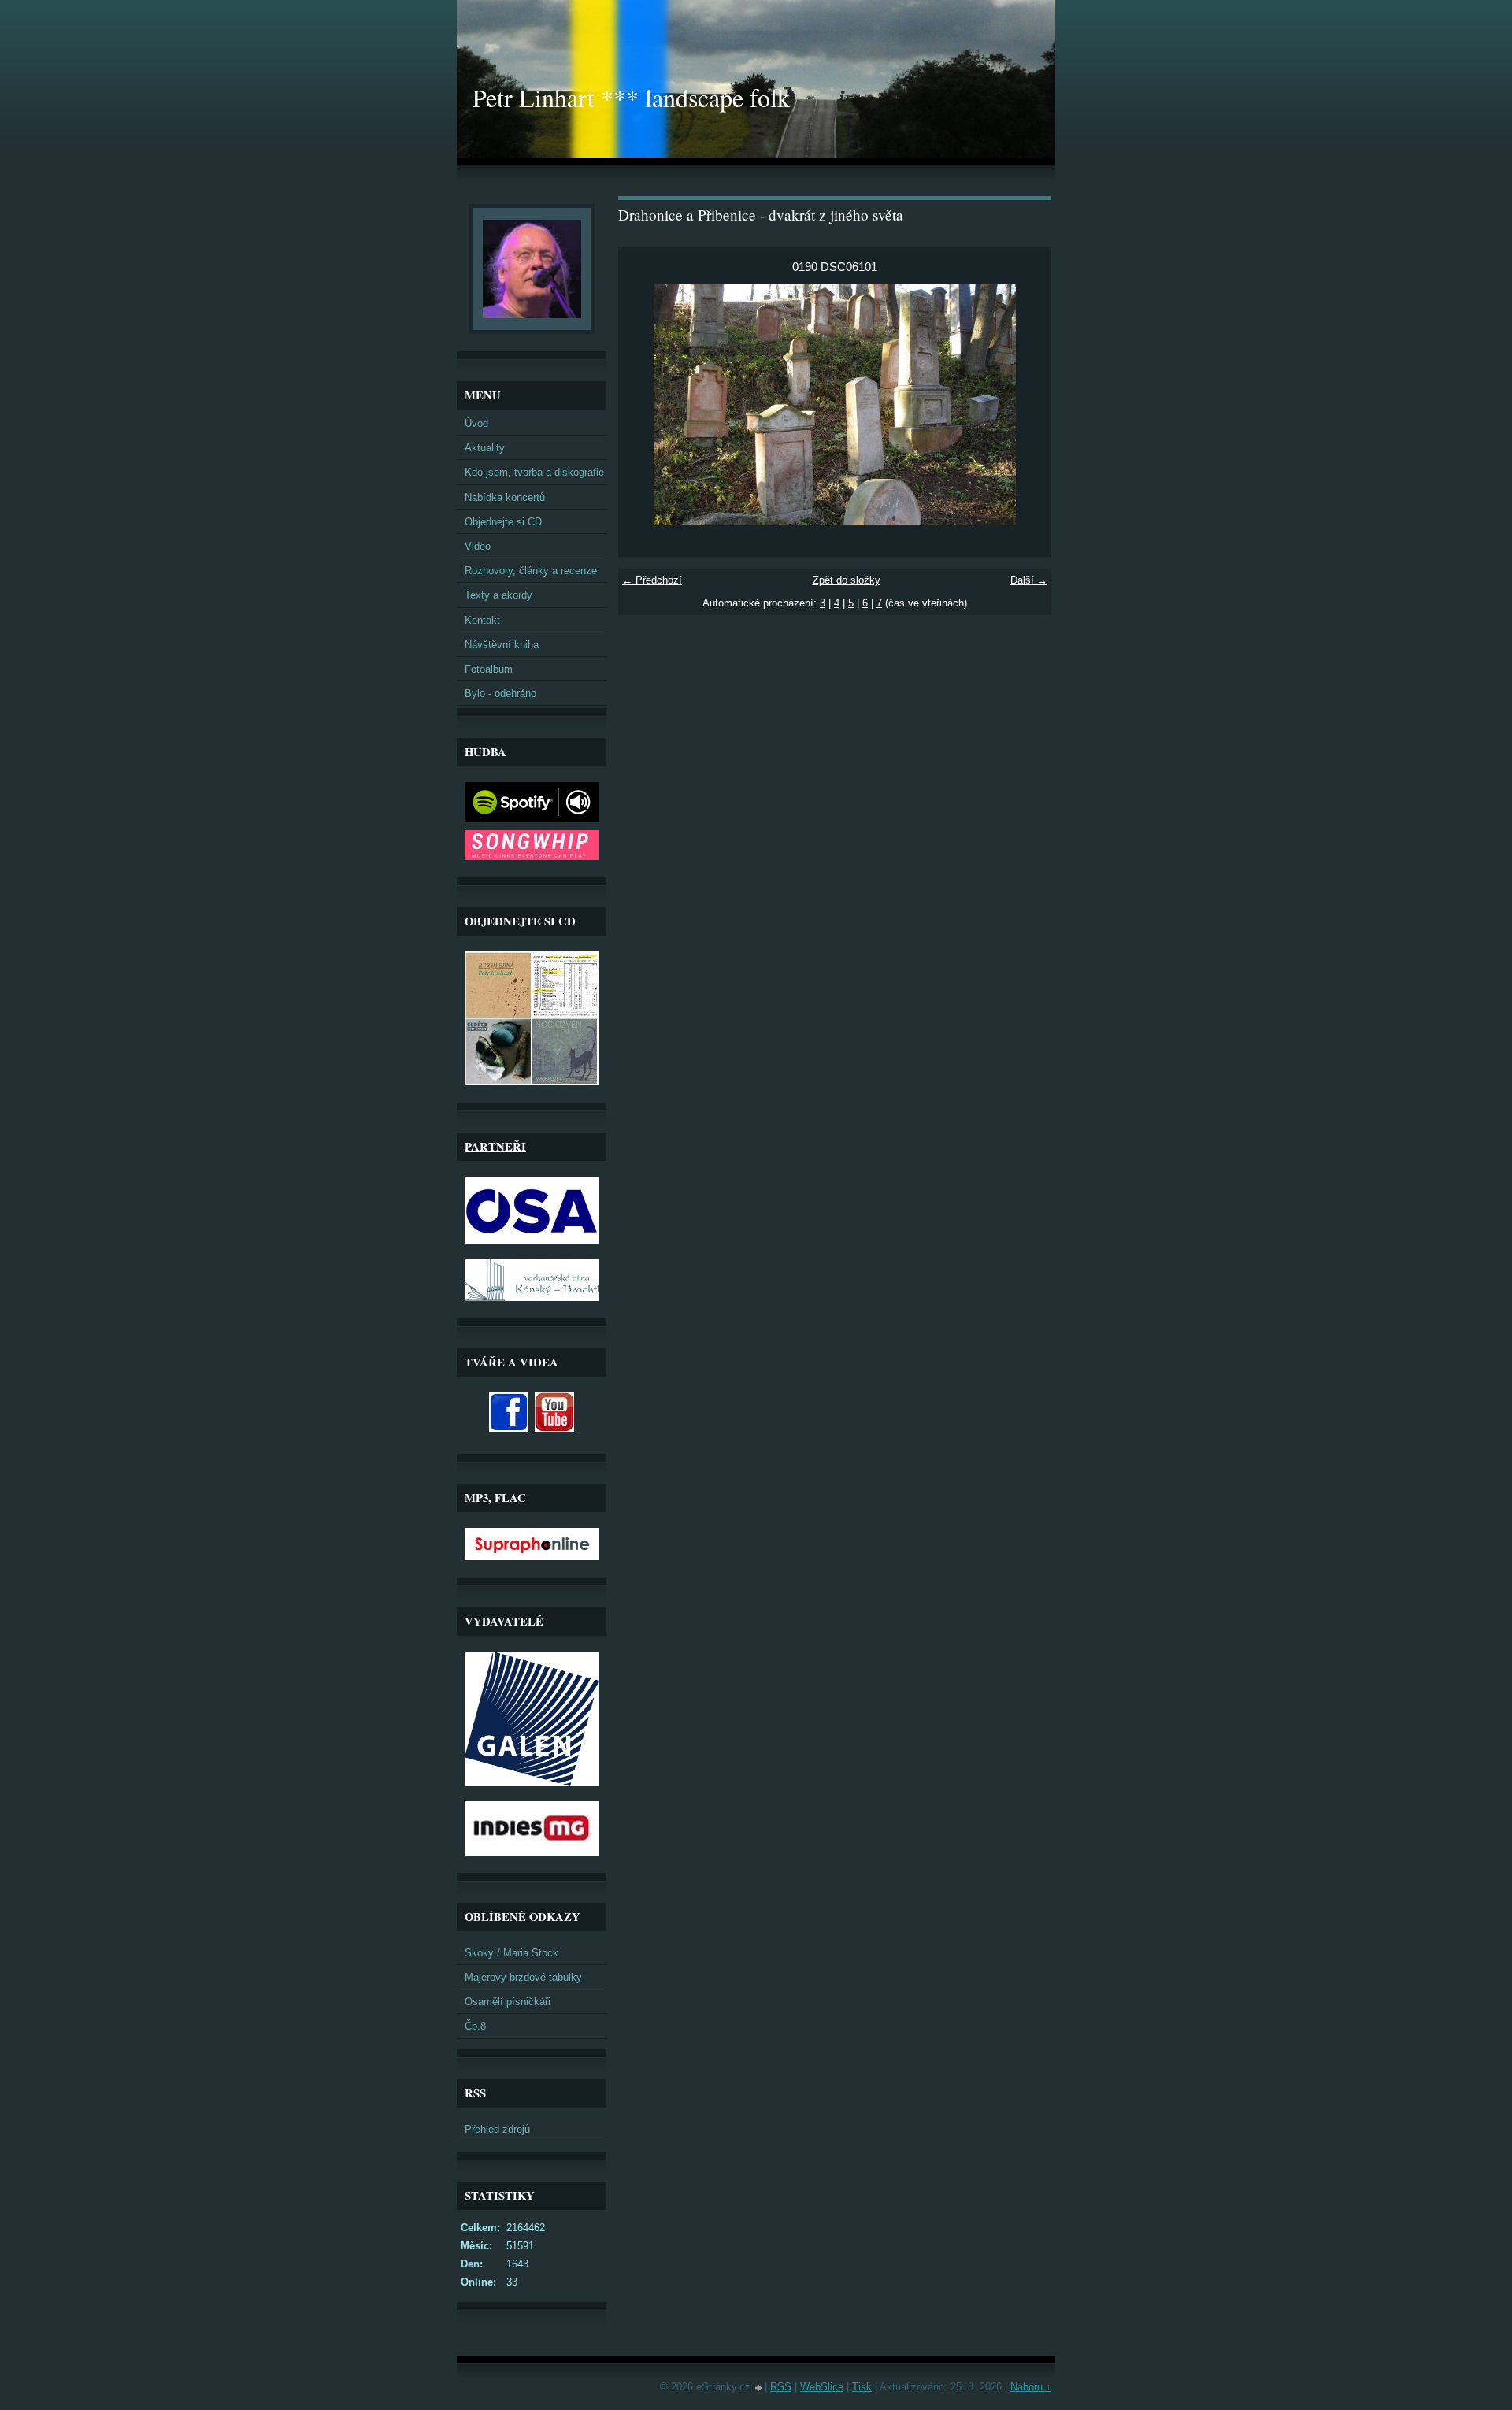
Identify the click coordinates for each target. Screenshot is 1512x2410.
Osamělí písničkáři (508, 2002)
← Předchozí (652, 580)
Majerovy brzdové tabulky (523, 1977)
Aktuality (485, 448)
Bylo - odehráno (500, 693)
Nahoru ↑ (1031, 2387)
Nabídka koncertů (505, 497)
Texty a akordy (498, 595)
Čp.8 (475, 2026)
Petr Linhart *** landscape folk (631, 97)
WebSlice (822, 2387)
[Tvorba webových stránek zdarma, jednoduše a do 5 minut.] (759, 2388)
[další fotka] (1026, 404)
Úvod (476, 423)
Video (478, 546)
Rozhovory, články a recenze (531, 571)
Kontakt (482, 620)
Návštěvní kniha (502, 645)
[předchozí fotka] (644, 404)
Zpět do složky (847, 580)
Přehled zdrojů (497, 2129)
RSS (781, 2387)
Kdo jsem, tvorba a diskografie (534, 472)
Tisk (862, 2387)
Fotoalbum (489, 669)
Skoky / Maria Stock (511, 1953)
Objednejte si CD (503, 522)
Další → (1029, 580)
